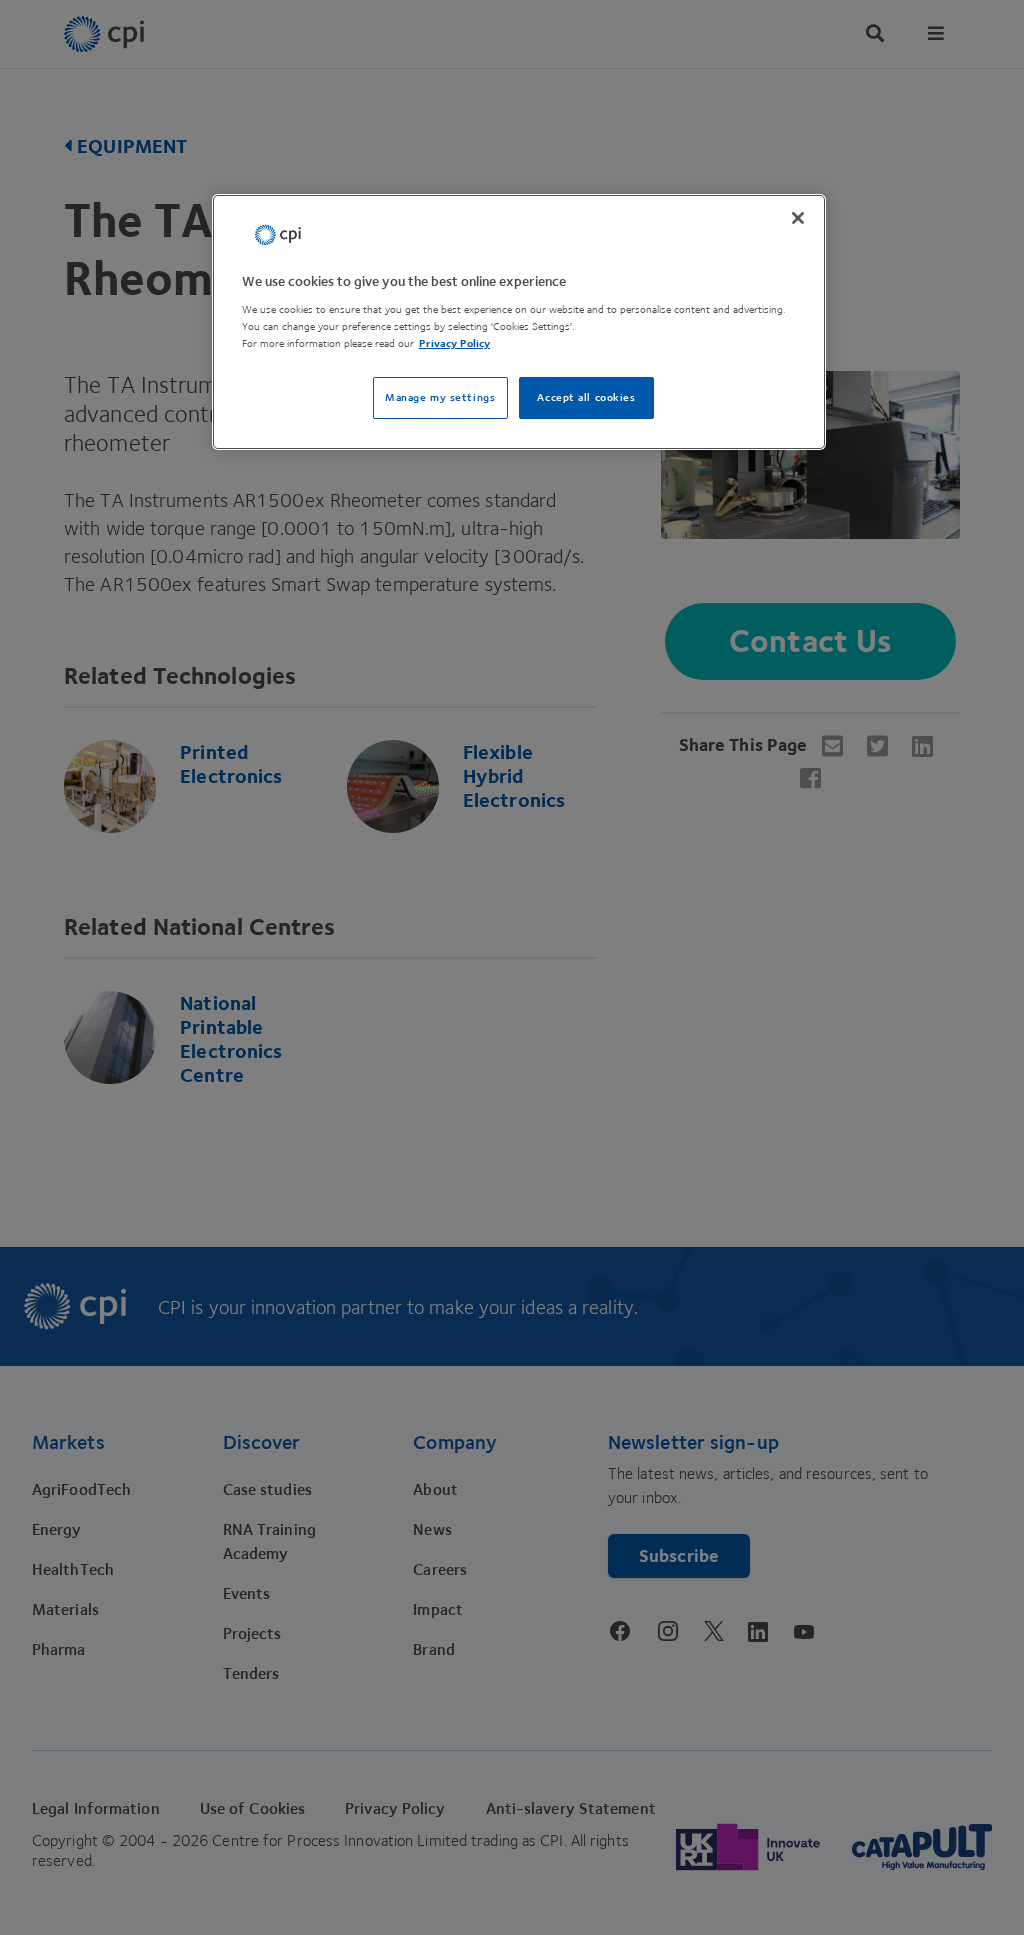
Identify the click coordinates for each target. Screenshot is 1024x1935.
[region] (519, 322)
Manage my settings (440, 397)
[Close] (798, 218)
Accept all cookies (586, 397)
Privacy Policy (454, 343)
